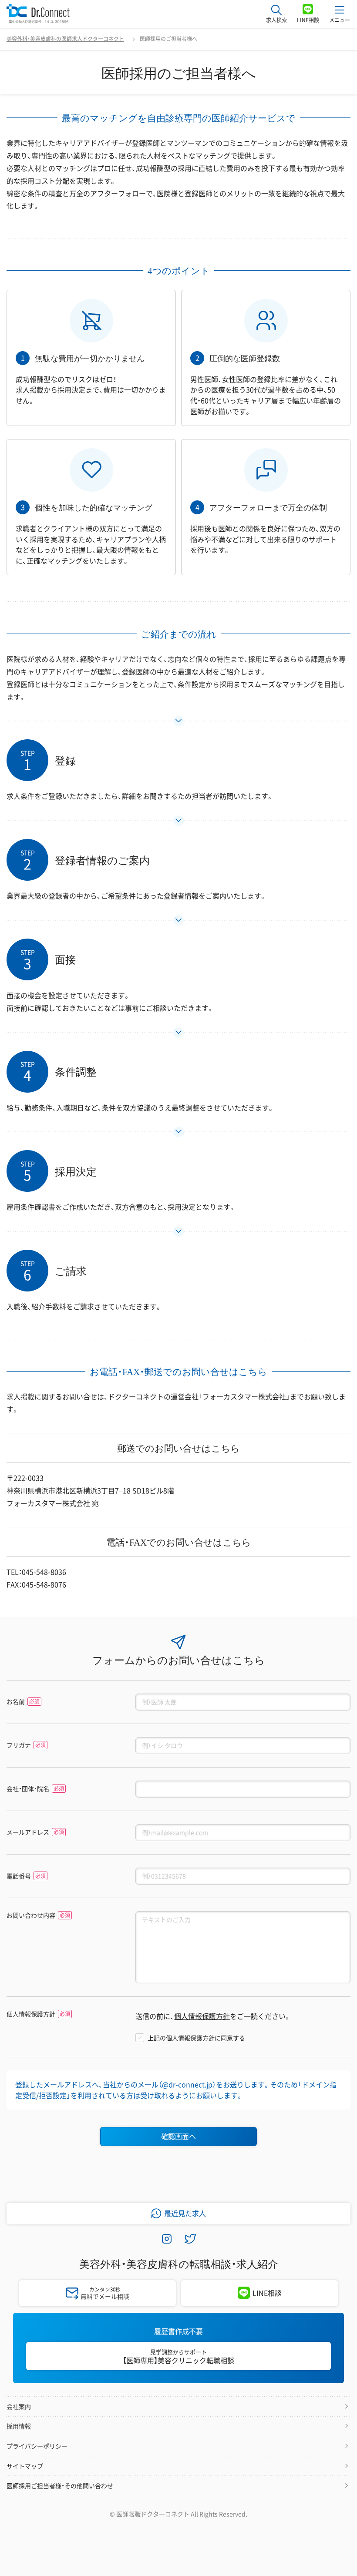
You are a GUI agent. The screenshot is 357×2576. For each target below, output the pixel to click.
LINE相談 (267, 2293)
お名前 (16, 1702)
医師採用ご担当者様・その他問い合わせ (60, 2485)
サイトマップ (25, 2466)
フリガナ (19, 1745)
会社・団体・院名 (28, 1789)
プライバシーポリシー (37, 2446)
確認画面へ (178, 2136)
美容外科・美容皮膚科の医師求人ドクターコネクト (65, 39)
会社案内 (19, 2406)
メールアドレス (28, 1832)
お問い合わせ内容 (31, 1915)
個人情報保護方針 (31, 2014)
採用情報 (19, 2426)
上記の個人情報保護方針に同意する (196, 2038)
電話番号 (19, 1876)
